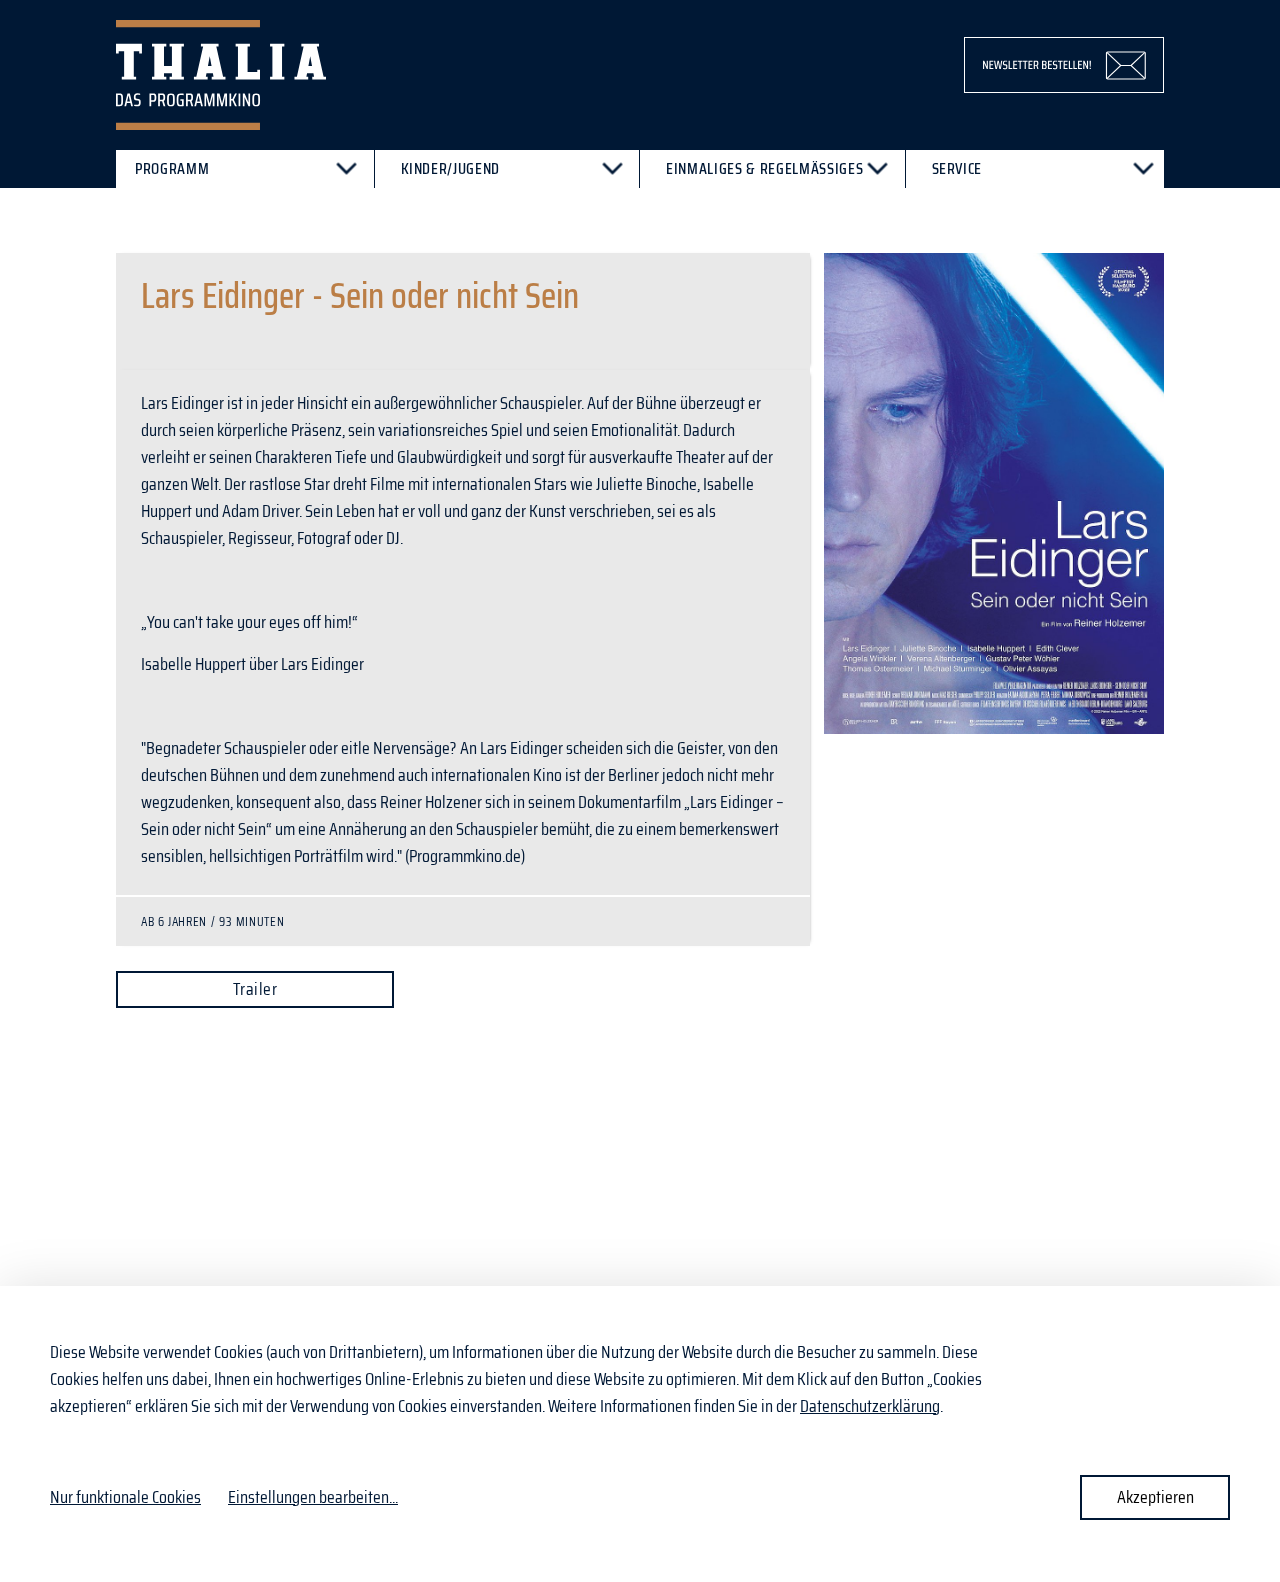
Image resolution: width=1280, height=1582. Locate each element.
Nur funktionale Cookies (125, 1497)
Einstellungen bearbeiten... (313, 1497)
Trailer (255, 989)
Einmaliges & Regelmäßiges (764, 168)
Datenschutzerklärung (870, 1406)
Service (957, 168)
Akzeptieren (1155, 1497)
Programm (172, 168)
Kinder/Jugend (451, 168)
